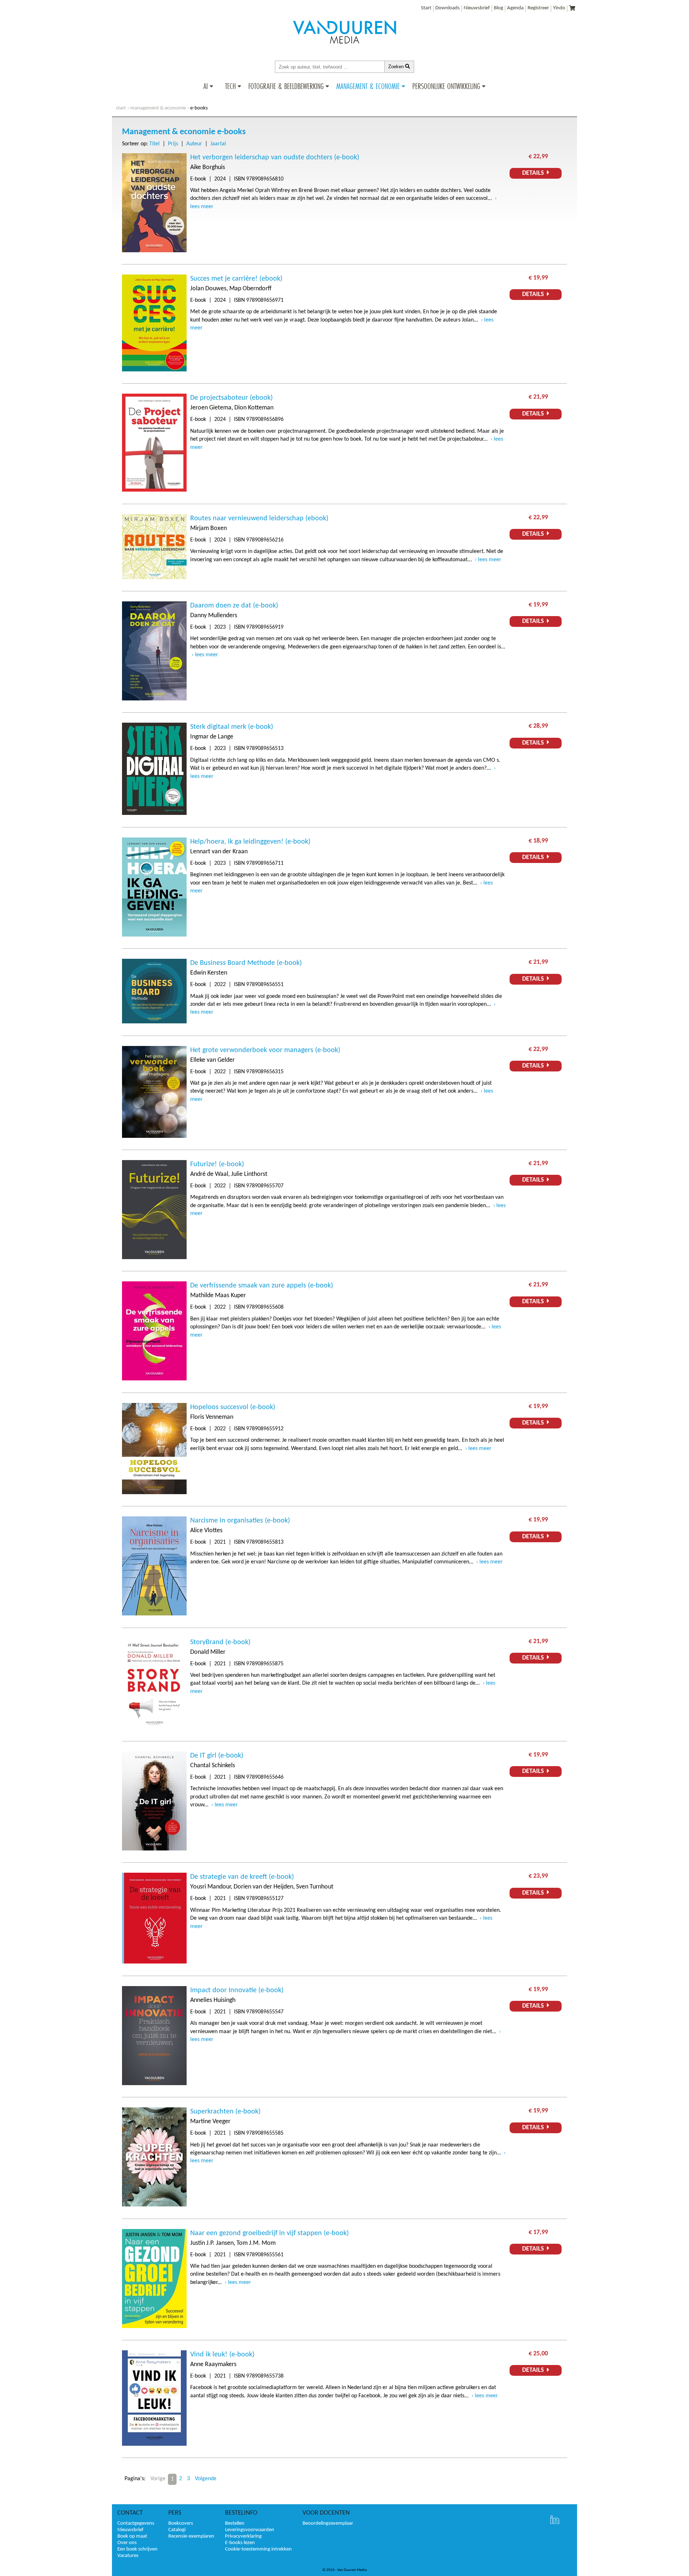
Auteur (194, 144)
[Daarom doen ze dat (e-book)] (154, 699)
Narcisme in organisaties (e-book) (240, 1521)
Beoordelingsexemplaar (328, 2523)
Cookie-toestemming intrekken (258, 2549)
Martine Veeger (210, 2122)
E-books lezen (240, 2543)
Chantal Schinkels (213, 1766)
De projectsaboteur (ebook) (231, 398)
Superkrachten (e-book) (225, 2112)
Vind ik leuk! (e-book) (222, 2355)
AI (206, 86)
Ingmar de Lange (212, 737)
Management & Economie (368, 86)
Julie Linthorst (249, 1174)
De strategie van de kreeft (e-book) (242, 1877)
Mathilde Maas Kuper (218, 1296)
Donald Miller (208, 1652)
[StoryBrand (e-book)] (154, 1728)
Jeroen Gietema (211, 408)
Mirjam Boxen (208, 528)
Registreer (538, 8)
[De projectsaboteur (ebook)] (154, 490)
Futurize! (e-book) (217, 1164)
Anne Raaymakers (213, 2364)
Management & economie (158, 108)
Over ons (127, 2543)
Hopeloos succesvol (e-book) (233, 1407)
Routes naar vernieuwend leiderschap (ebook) (259, 519)
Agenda (515, 8)
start (121, 108)
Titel (154, 144)
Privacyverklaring (243, 2536)
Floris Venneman (212, 1417)
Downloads (447, 8)
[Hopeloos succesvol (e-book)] (154, 1493)
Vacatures (128, 2556)
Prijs (173, 144)
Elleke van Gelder (212, 1060)
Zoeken (397, 67)
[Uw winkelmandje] (572, 9)
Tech (230, 86)
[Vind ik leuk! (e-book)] (154, 2444)
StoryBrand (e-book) (220, 1642)
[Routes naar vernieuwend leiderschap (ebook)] (154, 578)
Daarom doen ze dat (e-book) (234, 606)
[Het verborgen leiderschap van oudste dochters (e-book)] (154, 251)
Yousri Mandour (210, 1887)
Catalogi (177, 2530)
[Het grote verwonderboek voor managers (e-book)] (154, 1136)
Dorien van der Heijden (263, 1887)
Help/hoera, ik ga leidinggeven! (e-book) (250, 842)
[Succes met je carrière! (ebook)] (154, 370)
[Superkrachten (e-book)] (154, 2205)
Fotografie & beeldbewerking (286, 86)
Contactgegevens (136, 2523)
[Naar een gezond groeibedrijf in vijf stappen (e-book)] (154, 2327)
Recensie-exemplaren (191, 2536)
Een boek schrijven (137, 2549)
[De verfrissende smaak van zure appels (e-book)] (154, 1379)
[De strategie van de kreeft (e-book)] (154, 1962)
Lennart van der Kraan (219, 852)
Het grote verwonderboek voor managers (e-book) (265, 1050)
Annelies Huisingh (213, 2000)
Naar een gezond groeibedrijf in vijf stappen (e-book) (269, 2233)
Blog (498, 8)
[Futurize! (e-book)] (154, 1258)
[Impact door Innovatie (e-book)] (154, 2084)
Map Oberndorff (250, 289)
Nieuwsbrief (477, 8)
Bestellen (235, 2523)
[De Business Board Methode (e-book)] (154, 1022)
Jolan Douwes (208, 289)
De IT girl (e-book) (217, 1756)
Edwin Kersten (209, 973)
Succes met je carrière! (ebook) (236, 279)
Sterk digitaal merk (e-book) (232, 727)
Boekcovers (181, 2523)
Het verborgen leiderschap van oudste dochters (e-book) (275, 158)
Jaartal (218, 144)
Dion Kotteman (254, 408)
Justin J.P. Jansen (212, 2243)
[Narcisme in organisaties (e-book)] (154, 1614)
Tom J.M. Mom (256, 2243)
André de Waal (209, 1174)
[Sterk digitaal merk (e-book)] (154, 813)
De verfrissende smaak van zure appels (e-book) (262, 1286)
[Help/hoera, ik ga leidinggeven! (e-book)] (154, 935)
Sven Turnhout (315, 1887)
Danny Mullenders (214, 616)
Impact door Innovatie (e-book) (237, 1990)
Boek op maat (132, 2536)
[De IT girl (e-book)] (154, 1849)
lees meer (490, 560)
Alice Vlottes (206, 1531)
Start (426, 8)
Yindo (559, 8)
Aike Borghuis (208, 167)
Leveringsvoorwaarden (250, 2530)
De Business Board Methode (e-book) (246, 963)
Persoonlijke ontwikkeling (446, 86)
